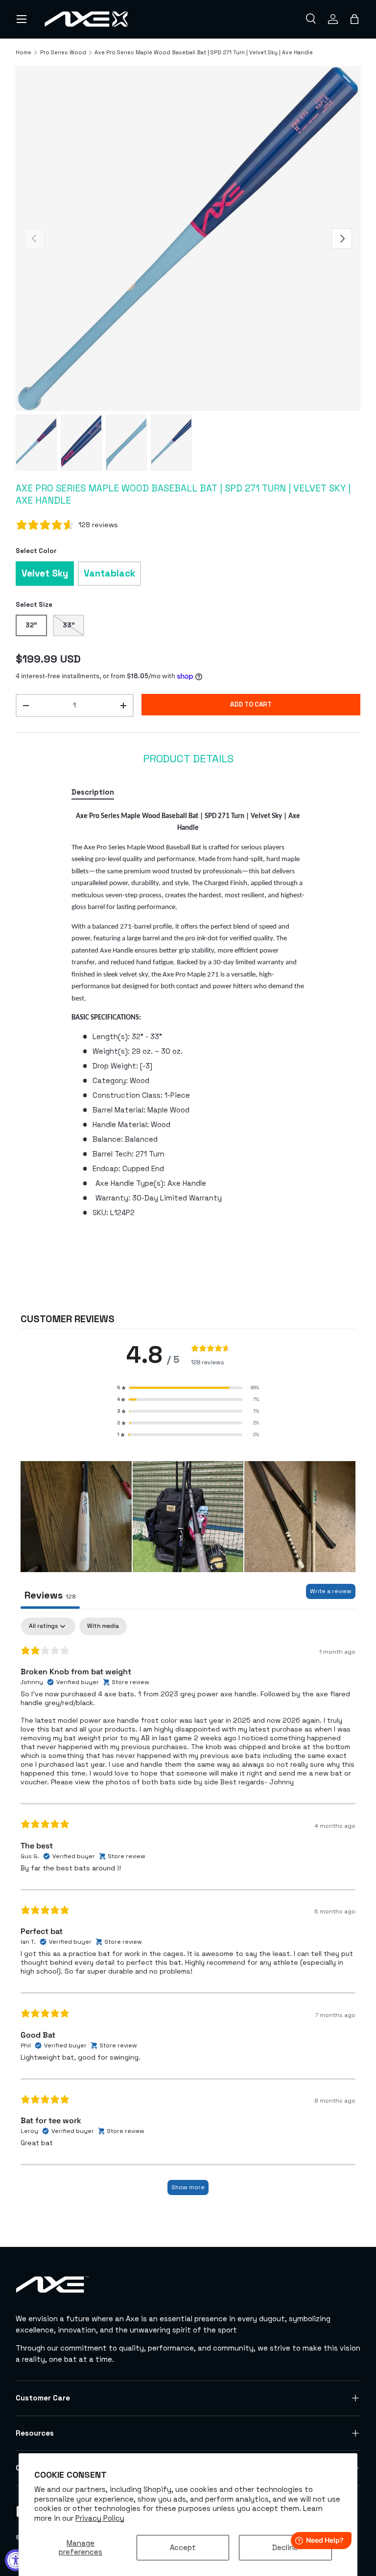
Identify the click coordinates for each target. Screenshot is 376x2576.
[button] (354, 19)
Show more (188, 2187)
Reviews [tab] (50, 1595)
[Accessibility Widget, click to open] (16, 2560)
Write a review (331, 1591)
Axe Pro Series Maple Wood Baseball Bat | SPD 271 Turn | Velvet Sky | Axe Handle (204, 53)
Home (23, 53)
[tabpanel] (188, 1014)
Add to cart (251, 704)
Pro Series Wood (63, 53)
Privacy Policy (100, 2518)
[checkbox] (103, 1626)
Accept (183, 2547)
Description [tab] (93, 792)
